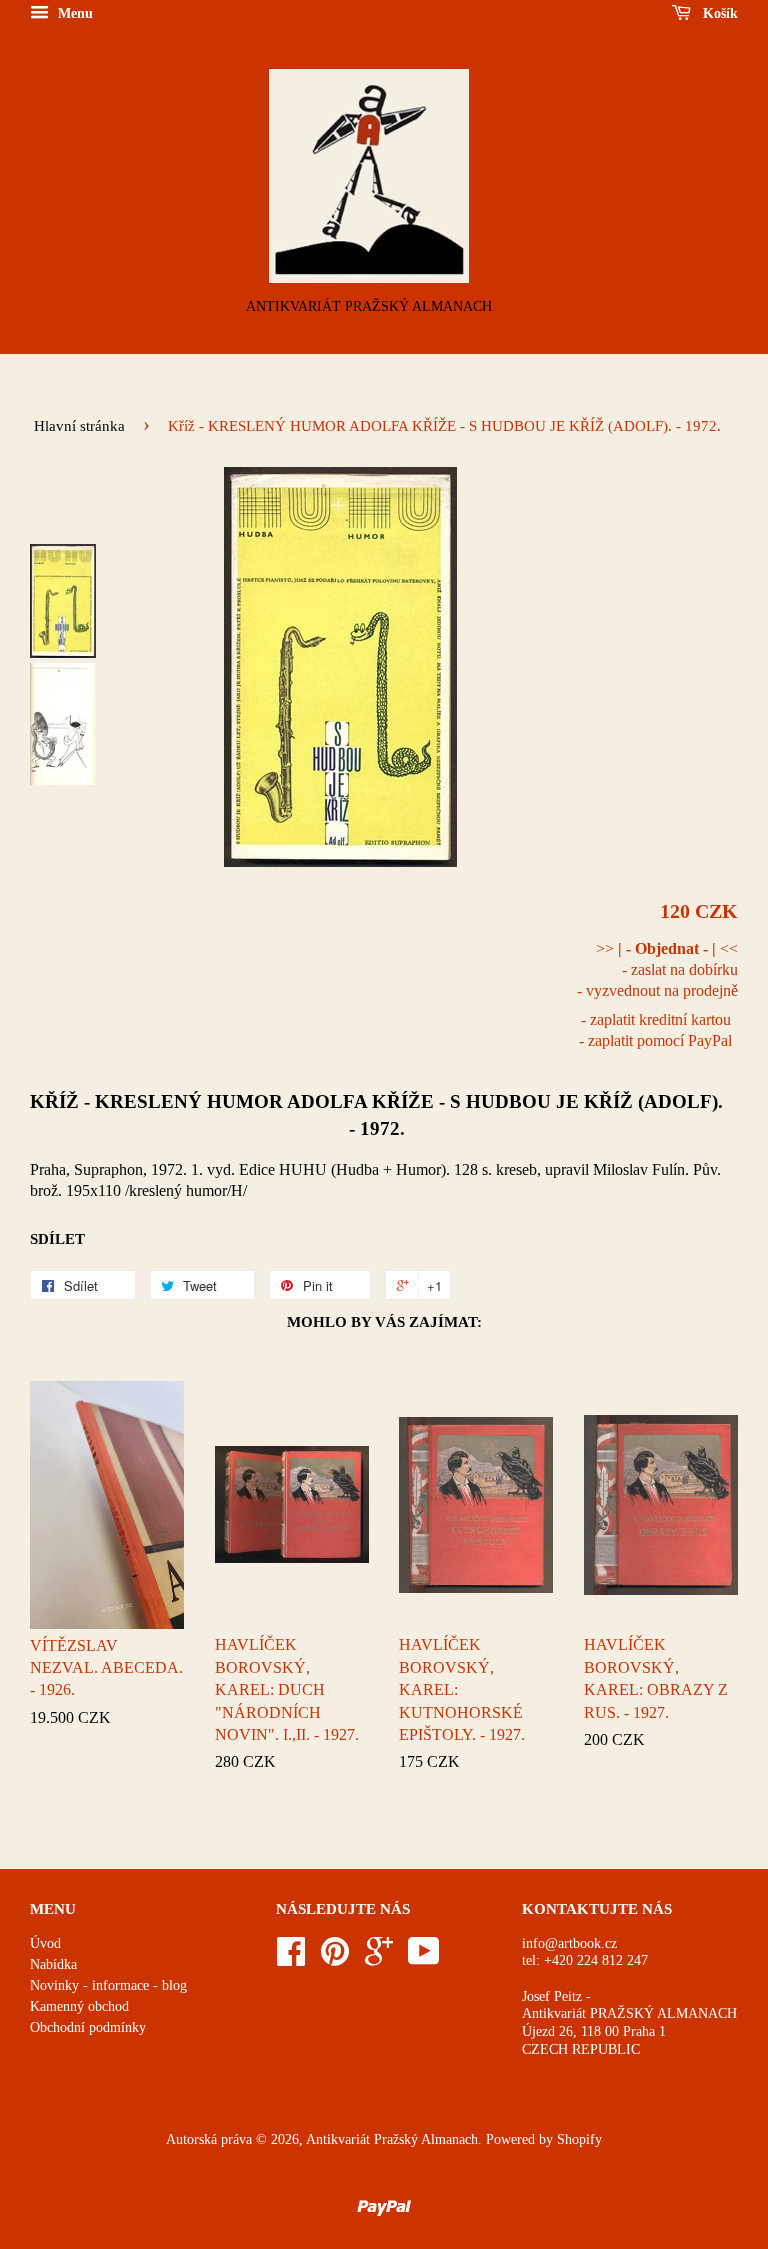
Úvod (45, 1943)
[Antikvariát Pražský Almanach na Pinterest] (335, 1958)
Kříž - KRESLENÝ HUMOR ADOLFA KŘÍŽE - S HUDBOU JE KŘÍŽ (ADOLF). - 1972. (376, 1114)
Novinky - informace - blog (108, 1985)
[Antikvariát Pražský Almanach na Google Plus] (379, 1958)
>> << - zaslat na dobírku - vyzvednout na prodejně (657, 969)
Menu (73, 13)
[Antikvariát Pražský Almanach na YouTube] (424, 1958)
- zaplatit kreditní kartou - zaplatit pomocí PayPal (655, 1030)
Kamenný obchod (79, 2006)
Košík (718, 13)
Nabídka (53, 1964)
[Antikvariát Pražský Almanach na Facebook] (291, 1958)
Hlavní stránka (79, 426)
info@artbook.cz (569, 1943)
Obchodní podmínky (88, 2027)
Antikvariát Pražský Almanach (392, 2139)
